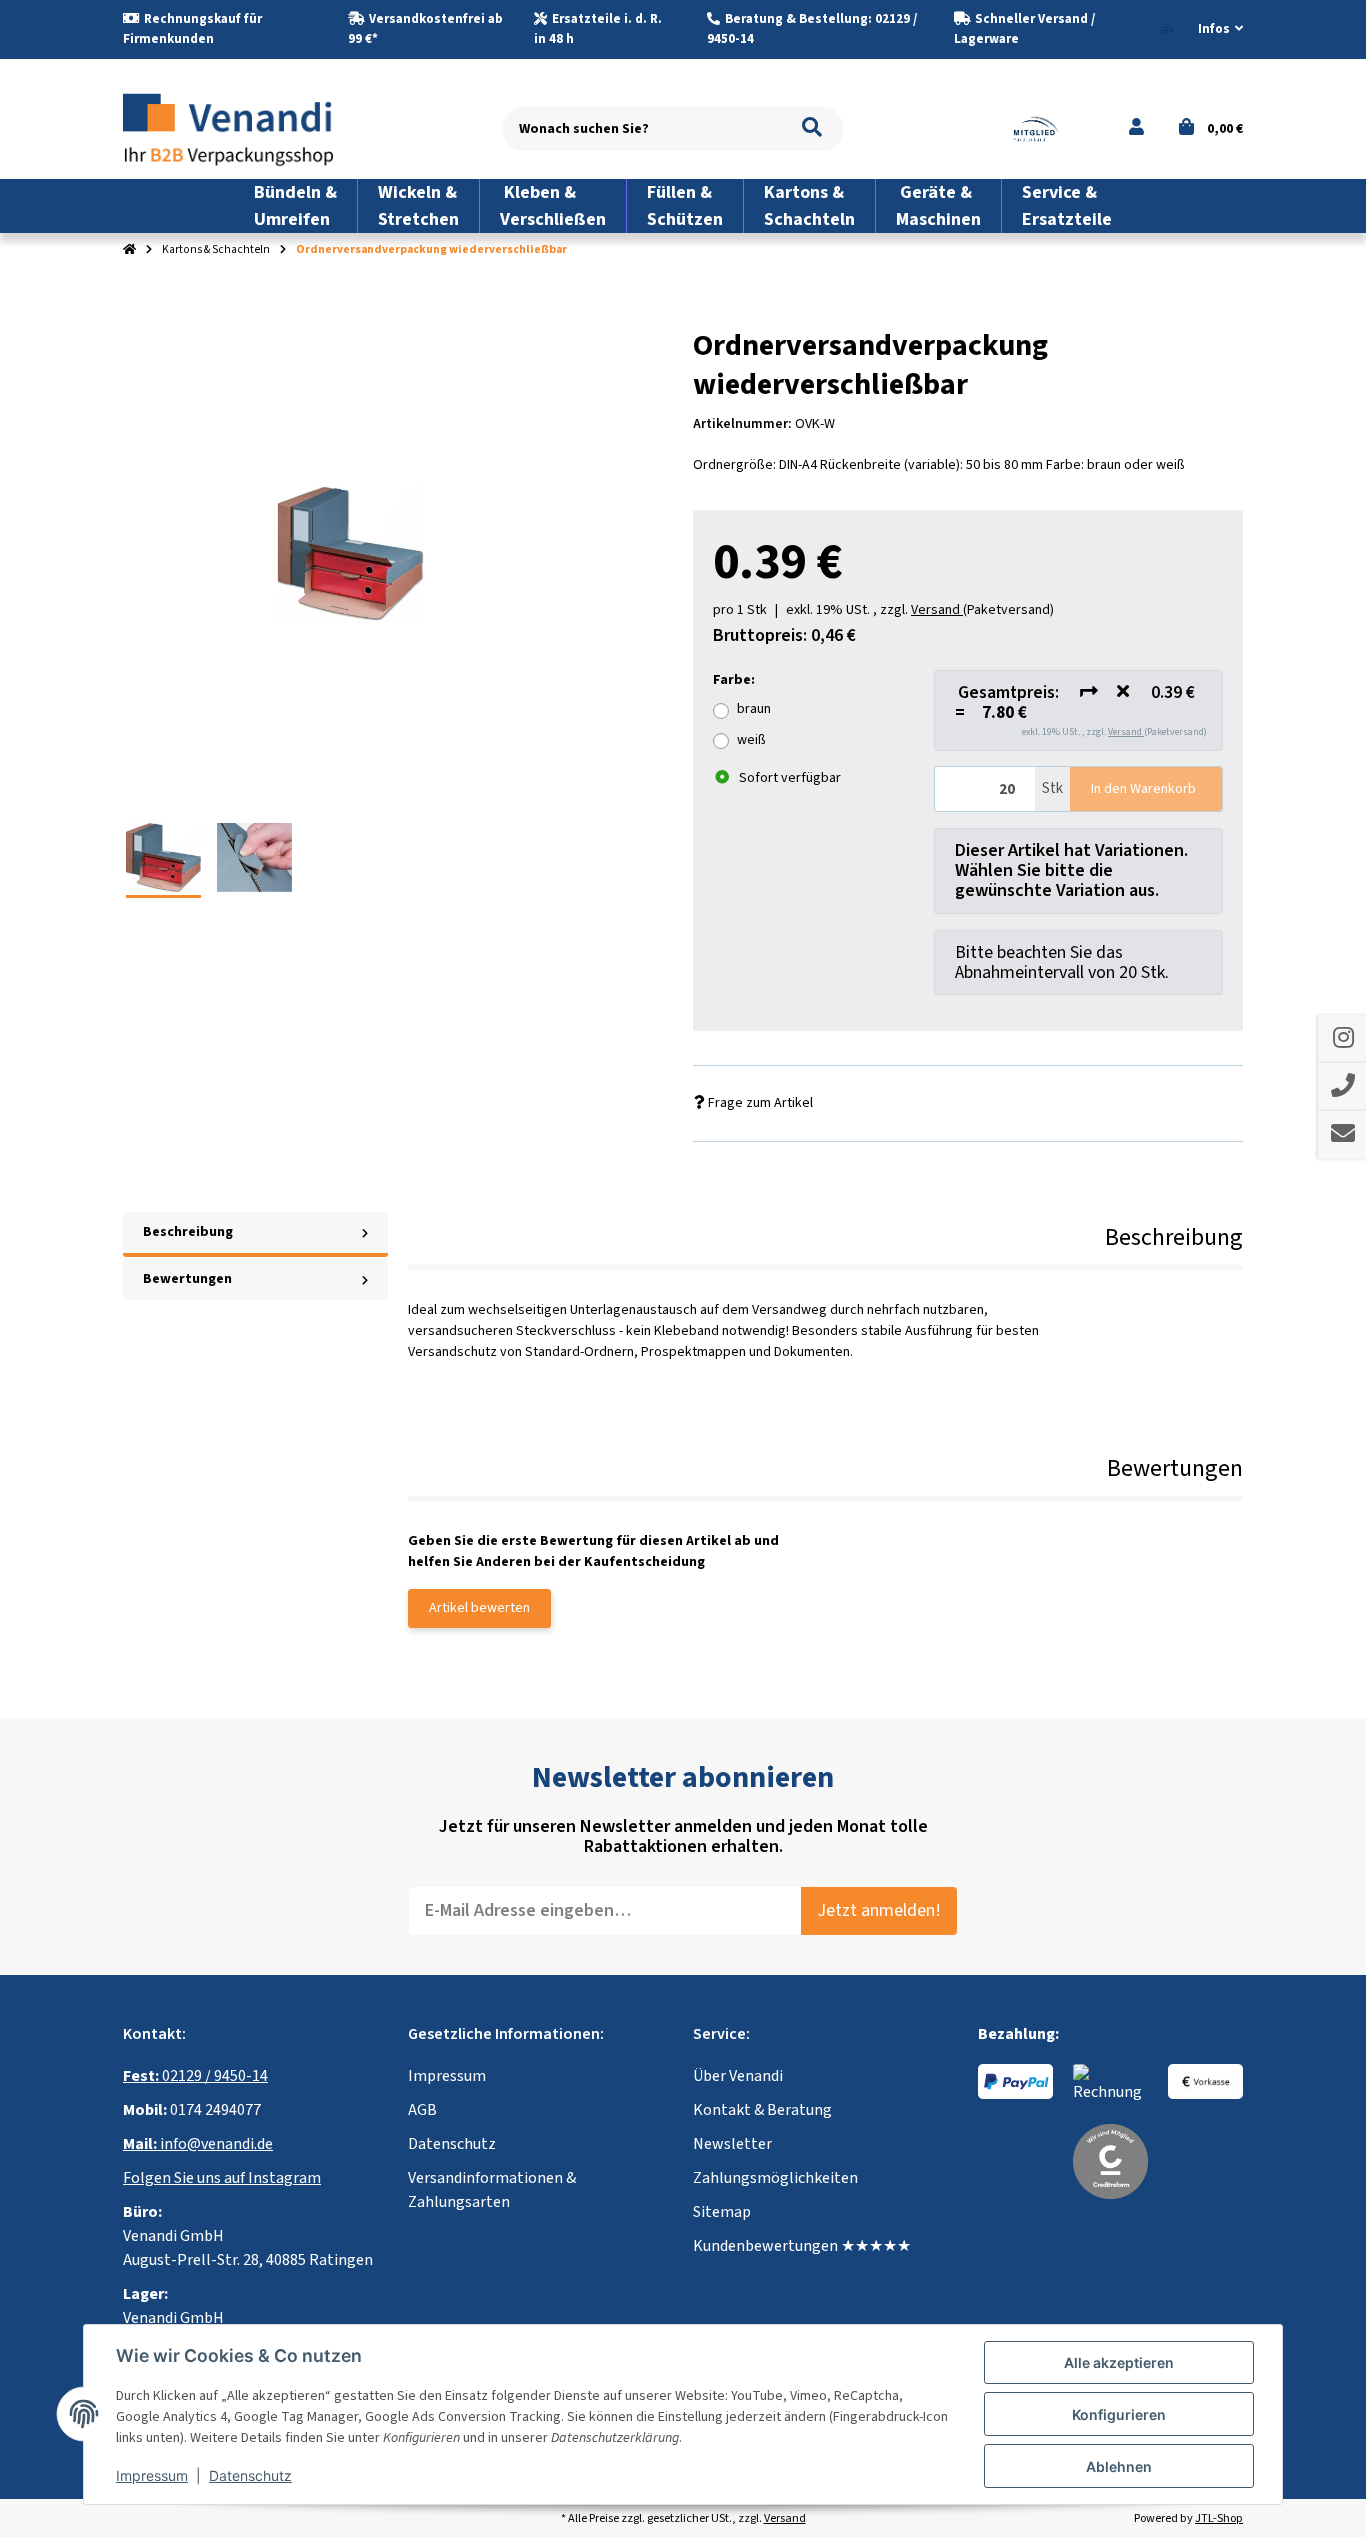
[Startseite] (129, 250)
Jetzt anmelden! (879, 1910)
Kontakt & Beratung (762, 2110)
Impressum (447, 2076)
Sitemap (722, 2212)
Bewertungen (187, 1279)
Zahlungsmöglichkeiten (775, 2178)
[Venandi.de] (244, 128)
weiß (751, 740)
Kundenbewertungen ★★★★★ (802, 2246)
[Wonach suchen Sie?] (812, 129)
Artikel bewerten (479, 1608)
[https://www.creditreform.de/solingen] (1110, 2160)
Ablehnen (1119, 2466)
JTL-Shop (1219, 2518)
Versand (1126, 732)
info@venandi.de (198, 2144)
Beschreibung (188, 1232)
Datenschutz (452, 2144)
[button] (1212, 30)
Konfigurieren (1119, 2414)
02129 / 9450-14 (195, 2076)
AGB (422, 2110)
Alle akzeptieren (1119, 2362)
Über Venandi (738, 2076)
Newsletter (732, 2144)
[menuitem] (296, 206)
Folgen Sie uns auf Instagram (222, 2178)
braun (754, 709)
